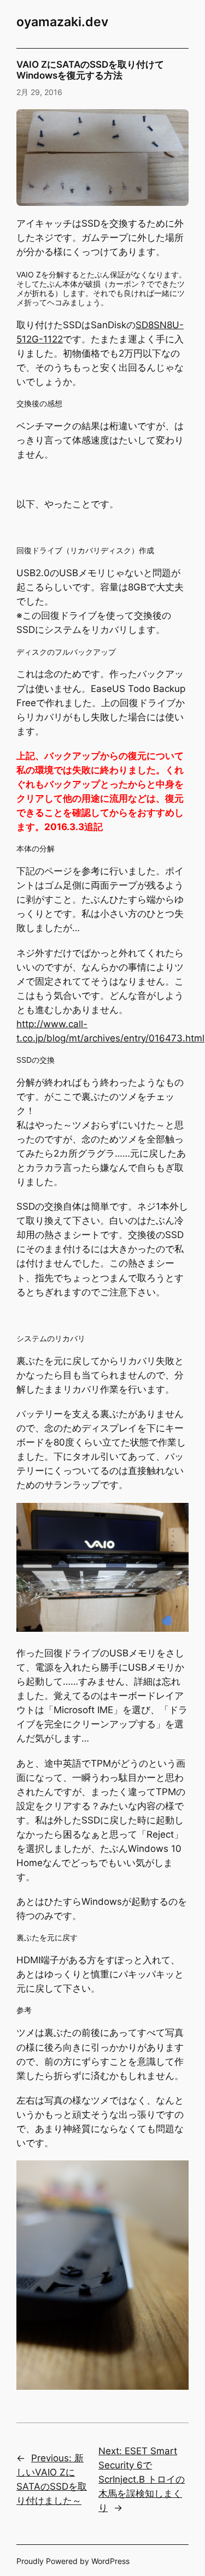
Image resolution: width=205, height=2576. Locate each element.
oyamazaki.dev (62, 22)
